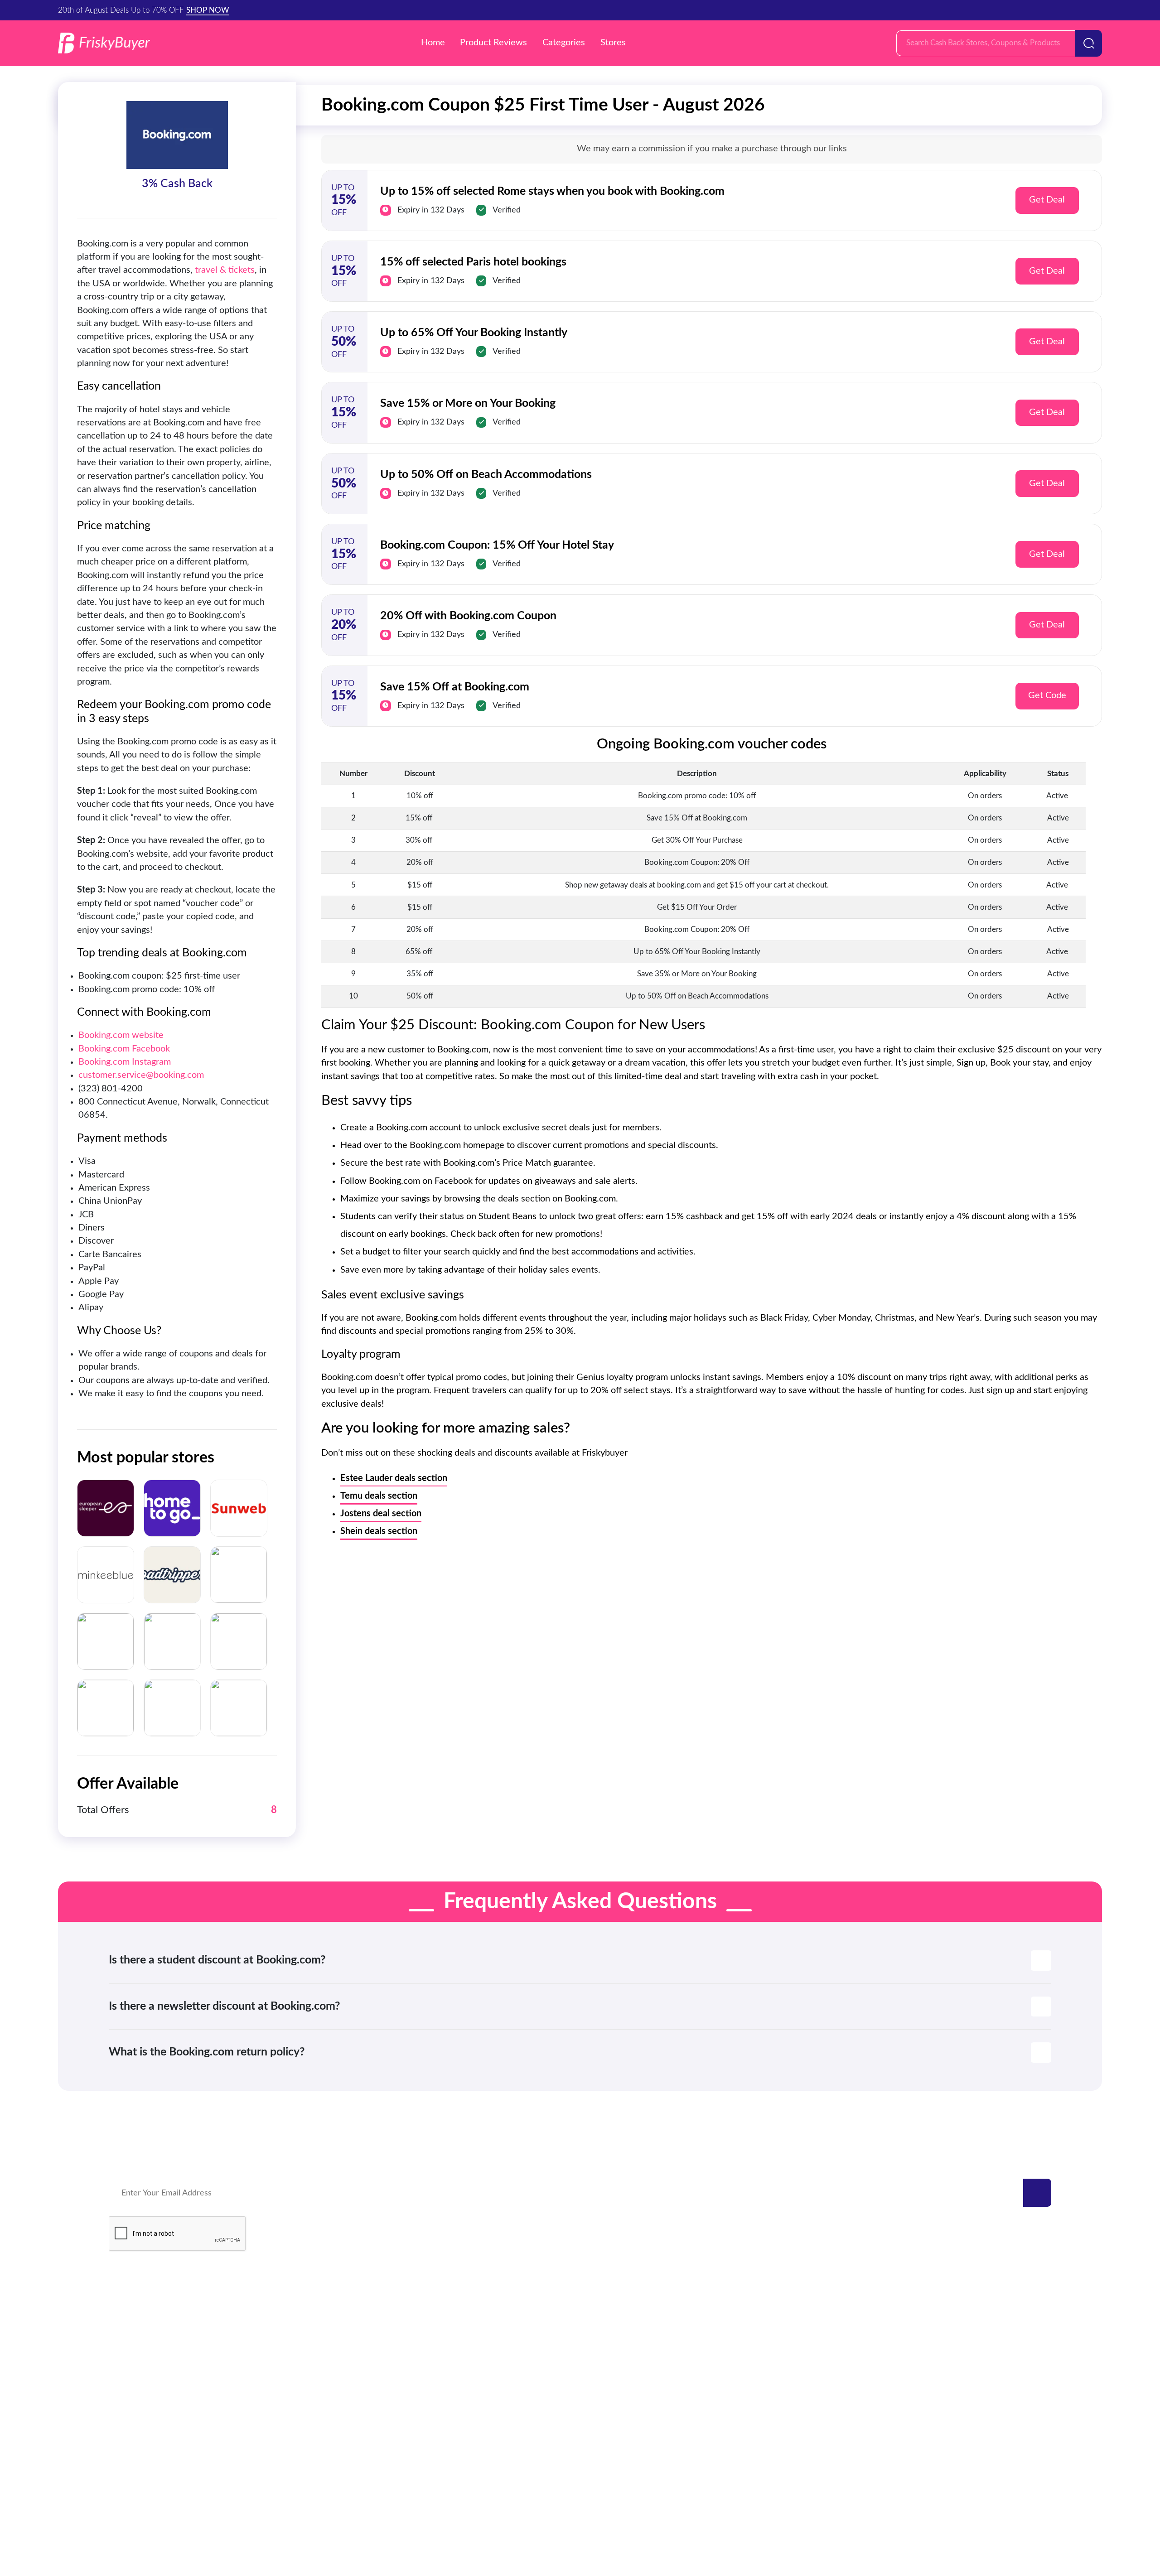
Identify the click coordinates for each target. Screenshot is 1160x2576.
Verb (315, 2321)
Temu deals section (379, 1496)
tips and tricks (988, 2414)
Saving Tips (983, 2395)
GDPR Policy (555, 2503)
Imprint (678, 2503)
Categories (564, 43)
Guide (974, 2377)
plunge (122, 2377)
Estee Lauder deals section (394, 1478)
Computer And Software (645, 2414)
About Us (723, 2503)
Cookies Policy (622, 2503)
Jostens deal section (381, 1514)
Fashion (977, 2358)
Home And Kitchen (635, 2321)
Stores (613, 43)
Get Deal (1047, 200)
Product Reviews (493, 43)
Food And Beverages (638, 2395)
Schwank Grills (136, 2339)
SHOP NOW (208, 10)
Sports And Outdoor (637, 2377)
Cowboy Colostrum (145, 2321)
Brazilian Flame (333, 2358)
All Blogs (979, 2433)
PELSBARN (326, 2339)
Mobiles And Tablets (637, 2358)
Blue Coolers (133, 2358)
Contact (434, 2503)
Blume (318, 2377)
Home (433, 43)
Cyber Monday (990, 2339)
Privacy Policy (490, 2503)
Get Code (1047, 695)
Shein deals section (379, 1531)
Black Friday (985, 2321)
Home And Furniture (638, 2339)
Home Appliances (632, 2433)
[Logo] (104, 43)
